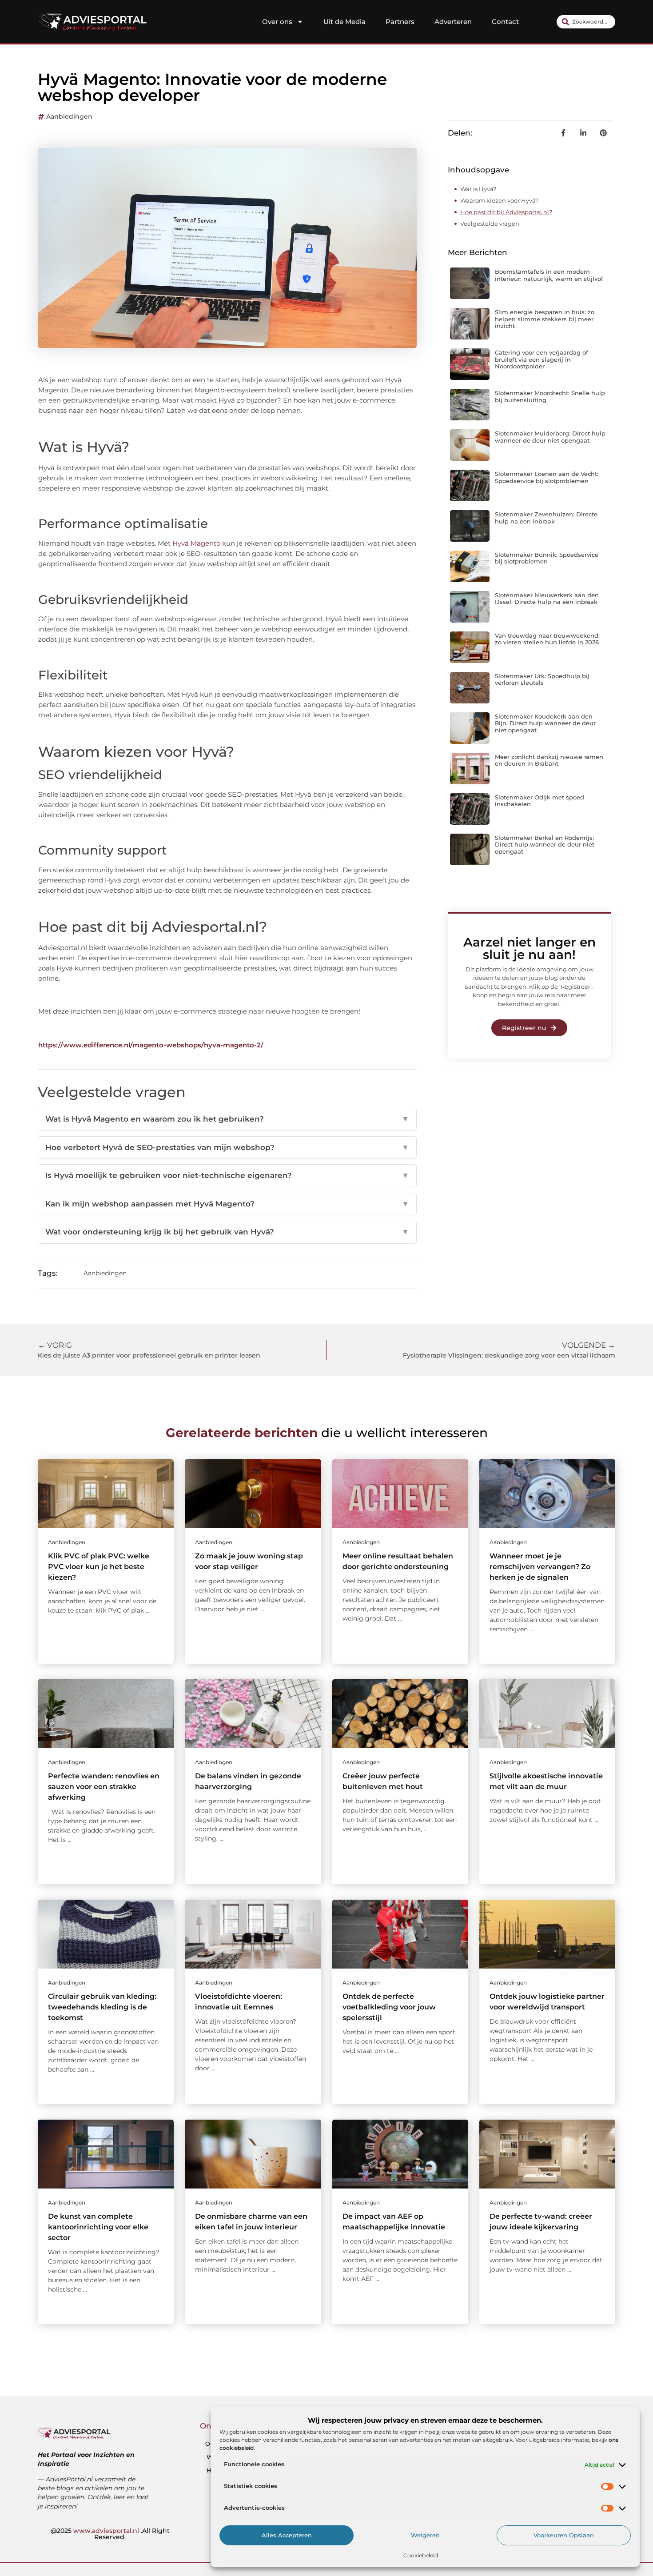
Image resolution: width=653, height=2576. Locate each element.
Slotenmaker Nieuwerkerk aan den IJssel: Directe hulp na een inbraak (547, 599)
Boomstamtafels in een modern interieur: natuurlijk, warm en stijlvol (549, 275)
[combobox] (586, 22)
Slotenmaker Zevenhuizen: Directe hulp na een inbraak (546, 518)
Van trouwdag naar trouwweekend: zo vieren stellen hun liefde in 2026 (547, 639)
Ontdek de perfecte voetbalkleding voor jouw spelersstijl (389, 2007)
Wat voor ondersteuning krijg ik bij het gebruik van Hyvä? (227, 1232)
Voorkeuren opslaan (564, 2536)
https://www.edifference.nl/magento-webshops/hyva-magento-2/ (151, 1045)
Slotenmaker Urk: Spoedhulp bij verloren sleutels (542, 679)
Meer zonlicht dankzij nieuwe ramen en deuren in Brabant (549, 760)
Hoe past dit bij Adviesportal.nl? (506, 212)
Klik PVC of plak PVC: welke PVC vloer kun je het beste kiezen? (99, 1567)
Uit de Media (344, 22)
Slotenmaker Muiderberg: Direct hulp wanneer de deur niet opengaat (550, 437)
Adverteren (453, 22)
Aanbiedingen (69, 116)
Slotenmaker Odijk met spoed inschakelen (540, 801)
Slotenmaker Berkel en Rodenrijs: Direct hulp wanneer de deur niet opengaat (545, 845)
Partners (400, 22)
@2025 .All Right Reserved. (110, 2534)
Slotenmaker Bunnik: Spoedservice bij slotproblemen (547, 558)
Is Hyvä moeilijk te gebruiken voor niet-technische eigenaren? (227, 1175)
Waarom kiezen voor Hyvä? (499, 200)
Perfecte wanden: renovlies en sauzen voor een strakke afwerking (104, 1787)
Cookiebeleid (421, 2555)
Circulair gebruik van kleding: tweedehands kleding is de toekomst (102, 2007)
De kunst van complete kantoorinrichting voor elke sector (98, 2227)
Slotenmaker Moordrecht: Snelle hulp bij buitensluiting (550, 396)
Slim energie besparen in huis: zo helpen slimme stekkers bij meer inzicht (545, 319)
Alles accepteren (287, 2536)
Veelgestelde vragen (490, 224)
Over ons (277, 22)
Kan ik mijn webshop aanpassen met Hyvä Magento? (227, 1204)
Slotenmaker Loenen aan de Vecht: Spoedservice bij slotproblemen (547, 477)
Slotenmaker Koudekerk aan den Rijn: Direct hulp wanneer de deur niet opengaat (545, 723)
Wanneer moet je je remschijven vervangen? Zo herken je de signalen (540, 1567)
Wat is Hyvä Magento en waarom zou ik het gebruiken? (227, 1119)
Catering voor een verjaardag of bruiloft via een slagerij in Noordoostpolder (542, 359)
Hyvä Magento (196, 543)
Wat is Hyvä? (478, 189)
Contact (505, 22)
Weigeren (425, 2536)
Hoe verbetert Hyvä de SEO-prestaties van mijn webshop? (227, 1147)
